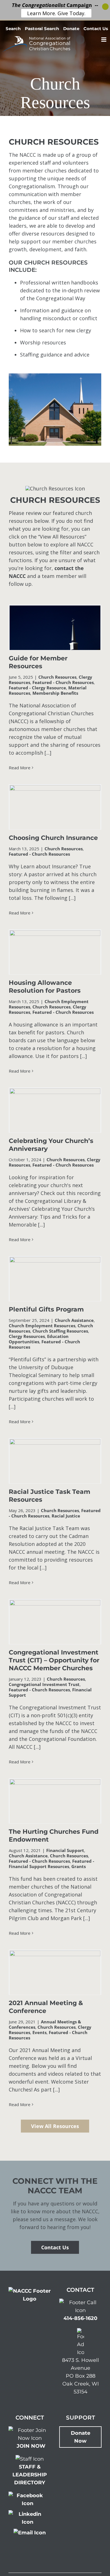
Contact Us (55, 2247)
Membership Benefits (55, 693)
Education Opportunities (39, 1339)
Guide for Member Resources (38, 662)
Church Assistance (74, 1320)
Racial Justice (66, 1516)
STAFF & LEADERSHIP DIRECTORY (30, 2475)
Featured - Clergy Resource (37, 688)
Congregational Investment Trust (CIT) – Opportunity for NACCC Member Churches (54, 1660)
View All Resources (55, 2126)
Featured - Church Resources (63, 682)
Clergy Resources (27, 1336)
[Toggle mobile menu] (104, 40)
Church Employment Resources (42, 1326)
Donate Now (81, 2437)
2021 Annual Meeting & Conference (46, 2007)
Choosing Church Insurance (53, 838)
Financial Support (65, 1850)
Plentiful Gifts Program (46, 1309)
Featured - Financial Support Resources (51, 1864)
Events (39, 2032)
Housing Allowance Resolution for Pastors (45, 987)
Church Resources (57, 677)
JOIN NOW (31, 2446)
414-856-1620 (80, 2318)
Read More (20, 768)
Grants (79, 1866)
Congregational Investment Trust (44, 1684)
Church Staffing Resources (60, 1331)
